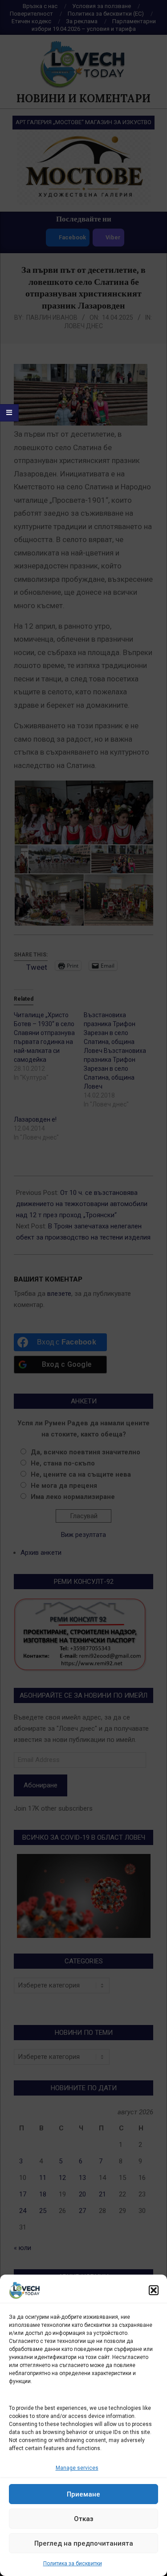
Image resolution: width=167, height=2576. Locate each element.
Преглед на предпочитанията (84, 2543)
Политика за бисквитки (73, 2563)
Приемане (83, 2494)
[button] (154, 2290)
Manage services (77, 2468)
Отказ (84, 2519)
